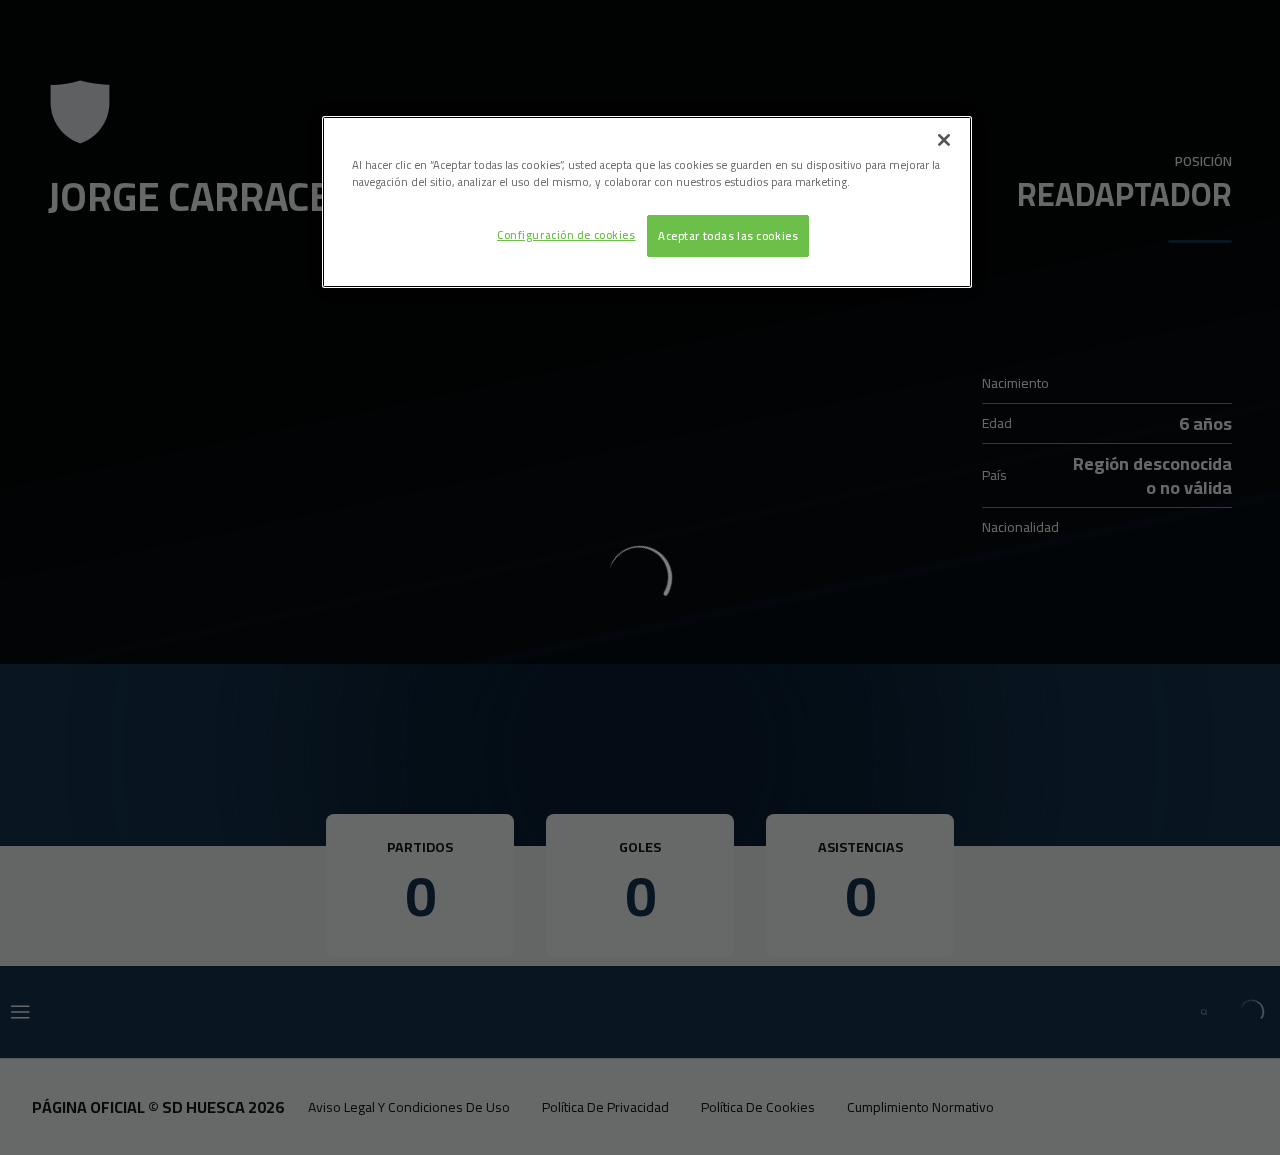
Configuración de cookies (566, 234)
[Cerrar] (944, 140)
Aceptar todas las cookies (728, 235)
